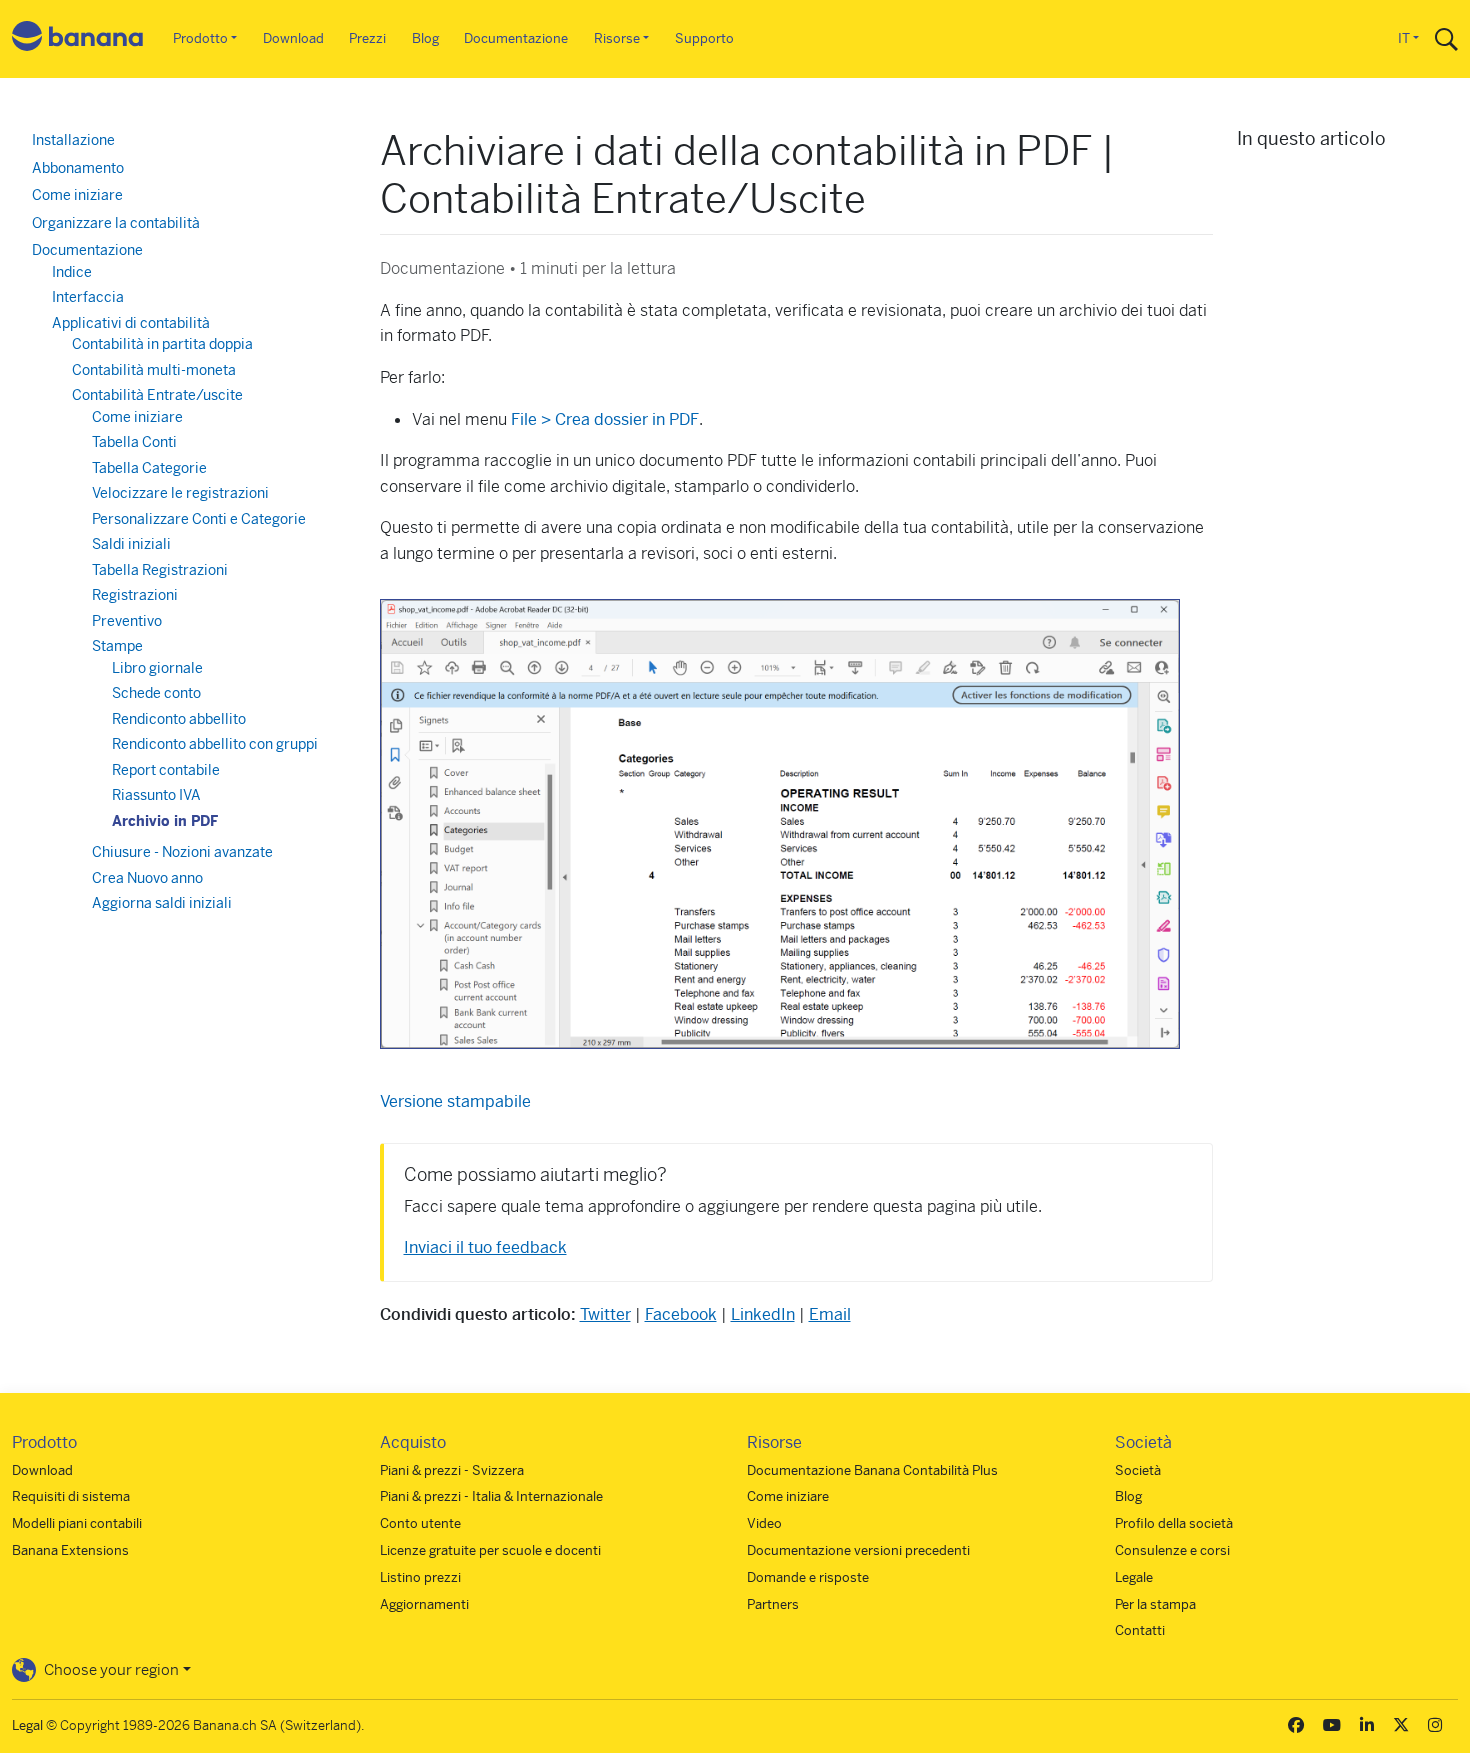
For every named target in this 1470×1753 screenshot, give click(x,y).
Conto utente (420, 1523)
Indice (72, 272)
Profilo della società (1174, 1523)
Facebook (681, 1314)
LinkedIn (763, 1314)
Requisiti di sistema (71, 1496)
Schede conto (156, 693)
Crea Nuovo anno (147, 878)
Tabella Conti (134, 442)
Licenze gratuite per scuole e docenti (490, 1550)
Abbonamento (78, 168)
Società (1138, 1470)
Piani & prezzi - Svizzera (452, 1470)
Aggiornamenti (424, 1604)
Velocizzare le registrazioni (180, 493)
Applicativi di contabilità (131, 323)
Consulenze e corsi (1172, 1550)
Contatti (1140, 1630)
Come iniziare (77, 195)
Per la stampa (1155, 1604)
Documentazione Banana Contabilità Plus (872, 1470)
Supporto (704, 38)
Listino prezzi (420, 1577)
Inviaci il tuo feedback (485, 1247)
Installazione (73, 140)
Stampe (117, 646)
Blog (425, 38)
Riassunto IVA (156, 795)
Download (293, 38)
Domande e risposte (808, 1577)
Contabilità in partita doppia (162, 344)
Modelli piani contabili (77, 1523)
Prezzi (367, 38)
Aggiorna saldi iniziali (162, 903)
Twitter (605, 1314)
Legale (1134, 1577)
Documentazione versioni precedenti (858, 1550)
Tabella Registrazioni (160, 570)
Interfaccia (88, 297)
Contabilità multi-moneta (154, 370)
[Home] (78, 39)
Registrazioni (135, 595)
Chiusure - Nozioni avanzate (182, 852)
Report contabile (166, 770)
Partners (773, 1604)
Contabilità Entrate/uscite (157, 395)
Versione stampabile (455, 1101)
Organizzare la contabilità (116, 223)
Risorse (617, 38)
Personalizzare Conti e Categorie (199, 519)
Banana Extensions (70, 1550)
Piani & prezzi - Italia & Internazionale (491, 1496)
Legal (27, 1725)
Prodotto (200, 38)
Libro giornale (157, 668)
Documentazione (516, 38)
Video (764, 1523)
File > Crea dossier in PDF (603, 419)
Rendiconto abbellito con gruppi (215, 744)
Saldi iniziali (131, 544)
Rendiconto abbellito (179, 719)
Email (830, 1314)
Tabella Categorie (149, 468)
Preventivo (127, 621)
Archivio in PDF (165, 821)
